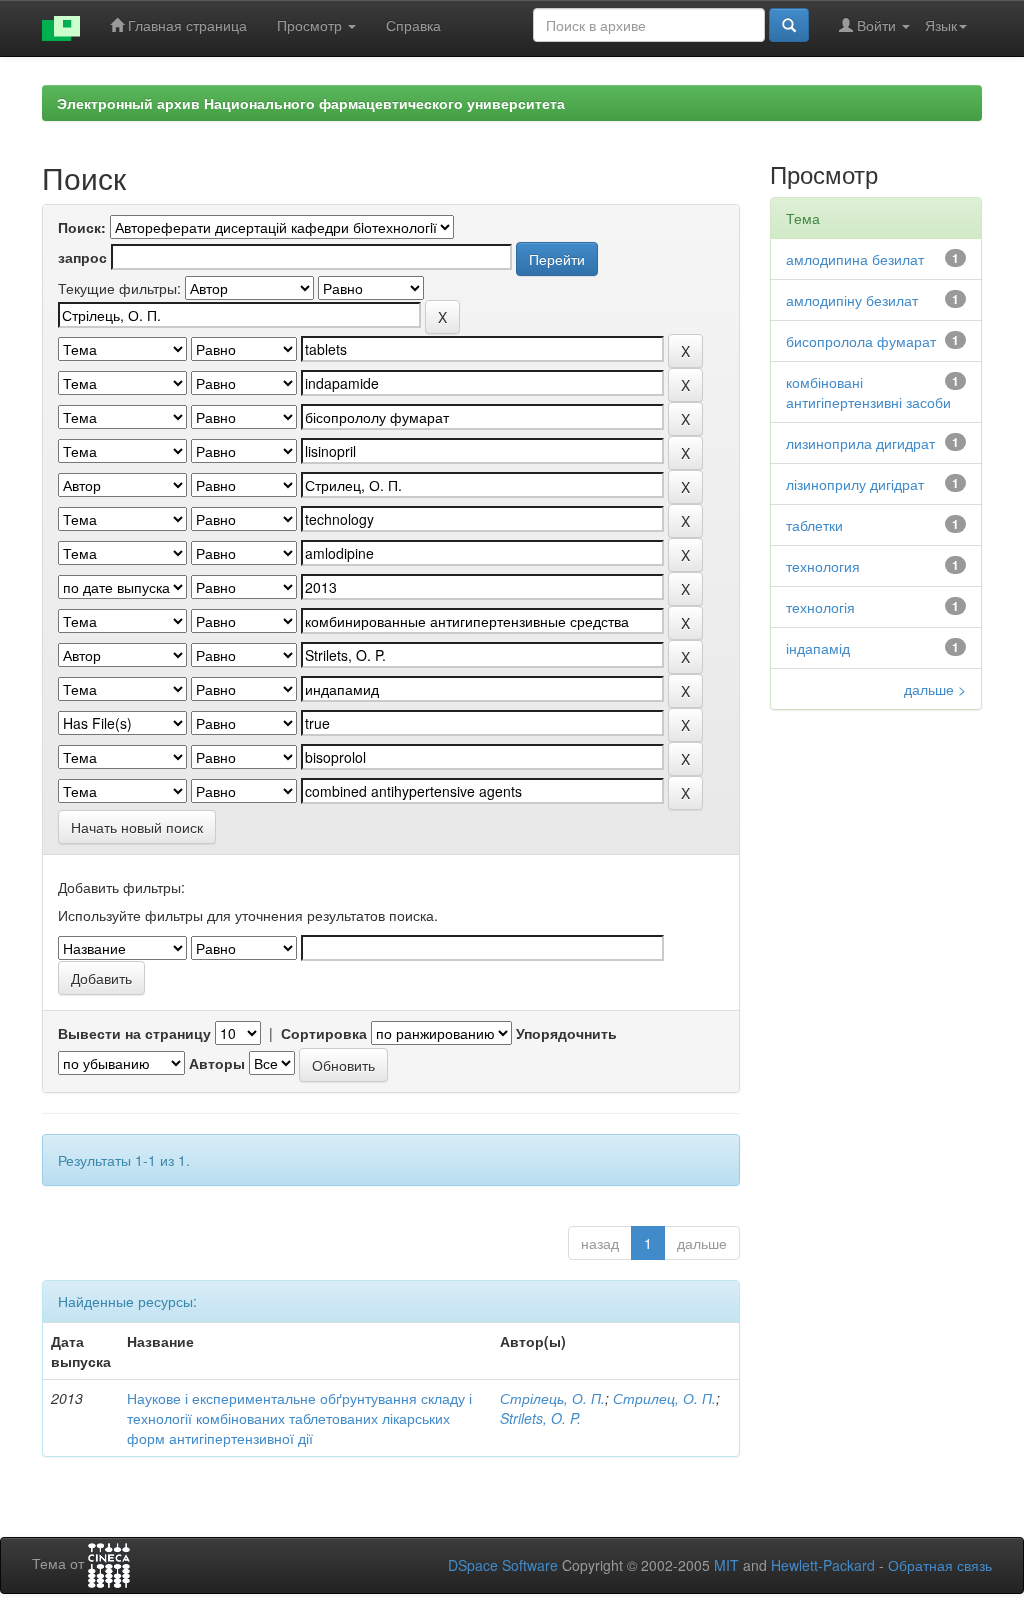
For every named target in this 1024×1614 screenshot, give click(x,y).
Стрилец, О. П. (664, 1398)
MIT (726, 1565)
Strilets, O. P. (540, 1418)
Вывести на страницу (134, 1033)
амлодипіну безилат (852, 300)
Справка (413, 25)
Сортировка (324, 1033)
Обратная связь (940, 1565)
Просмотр (311, 25)
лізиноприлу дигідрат (855, 484)
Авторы (217, 1063)
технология (823, 566)
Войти (876, 25)
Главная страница (185, 25)
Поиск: (82, 227)
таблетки (814, 525)
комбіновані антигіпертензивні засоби (868, 392)
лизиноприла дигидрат (860, 443)
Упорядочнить (566, 1033)
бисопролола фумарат (861, 341)
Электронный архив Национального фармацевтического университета (311, 103)
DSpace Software (503, 1565)
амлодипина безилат (855, 259)
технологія (820, 607)
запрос (82, 257)
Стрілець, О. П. (552, 1398)
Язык (941, 25)
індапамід (818, 648)
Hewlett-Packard (823, 1565)
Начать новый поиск (137, 827)
